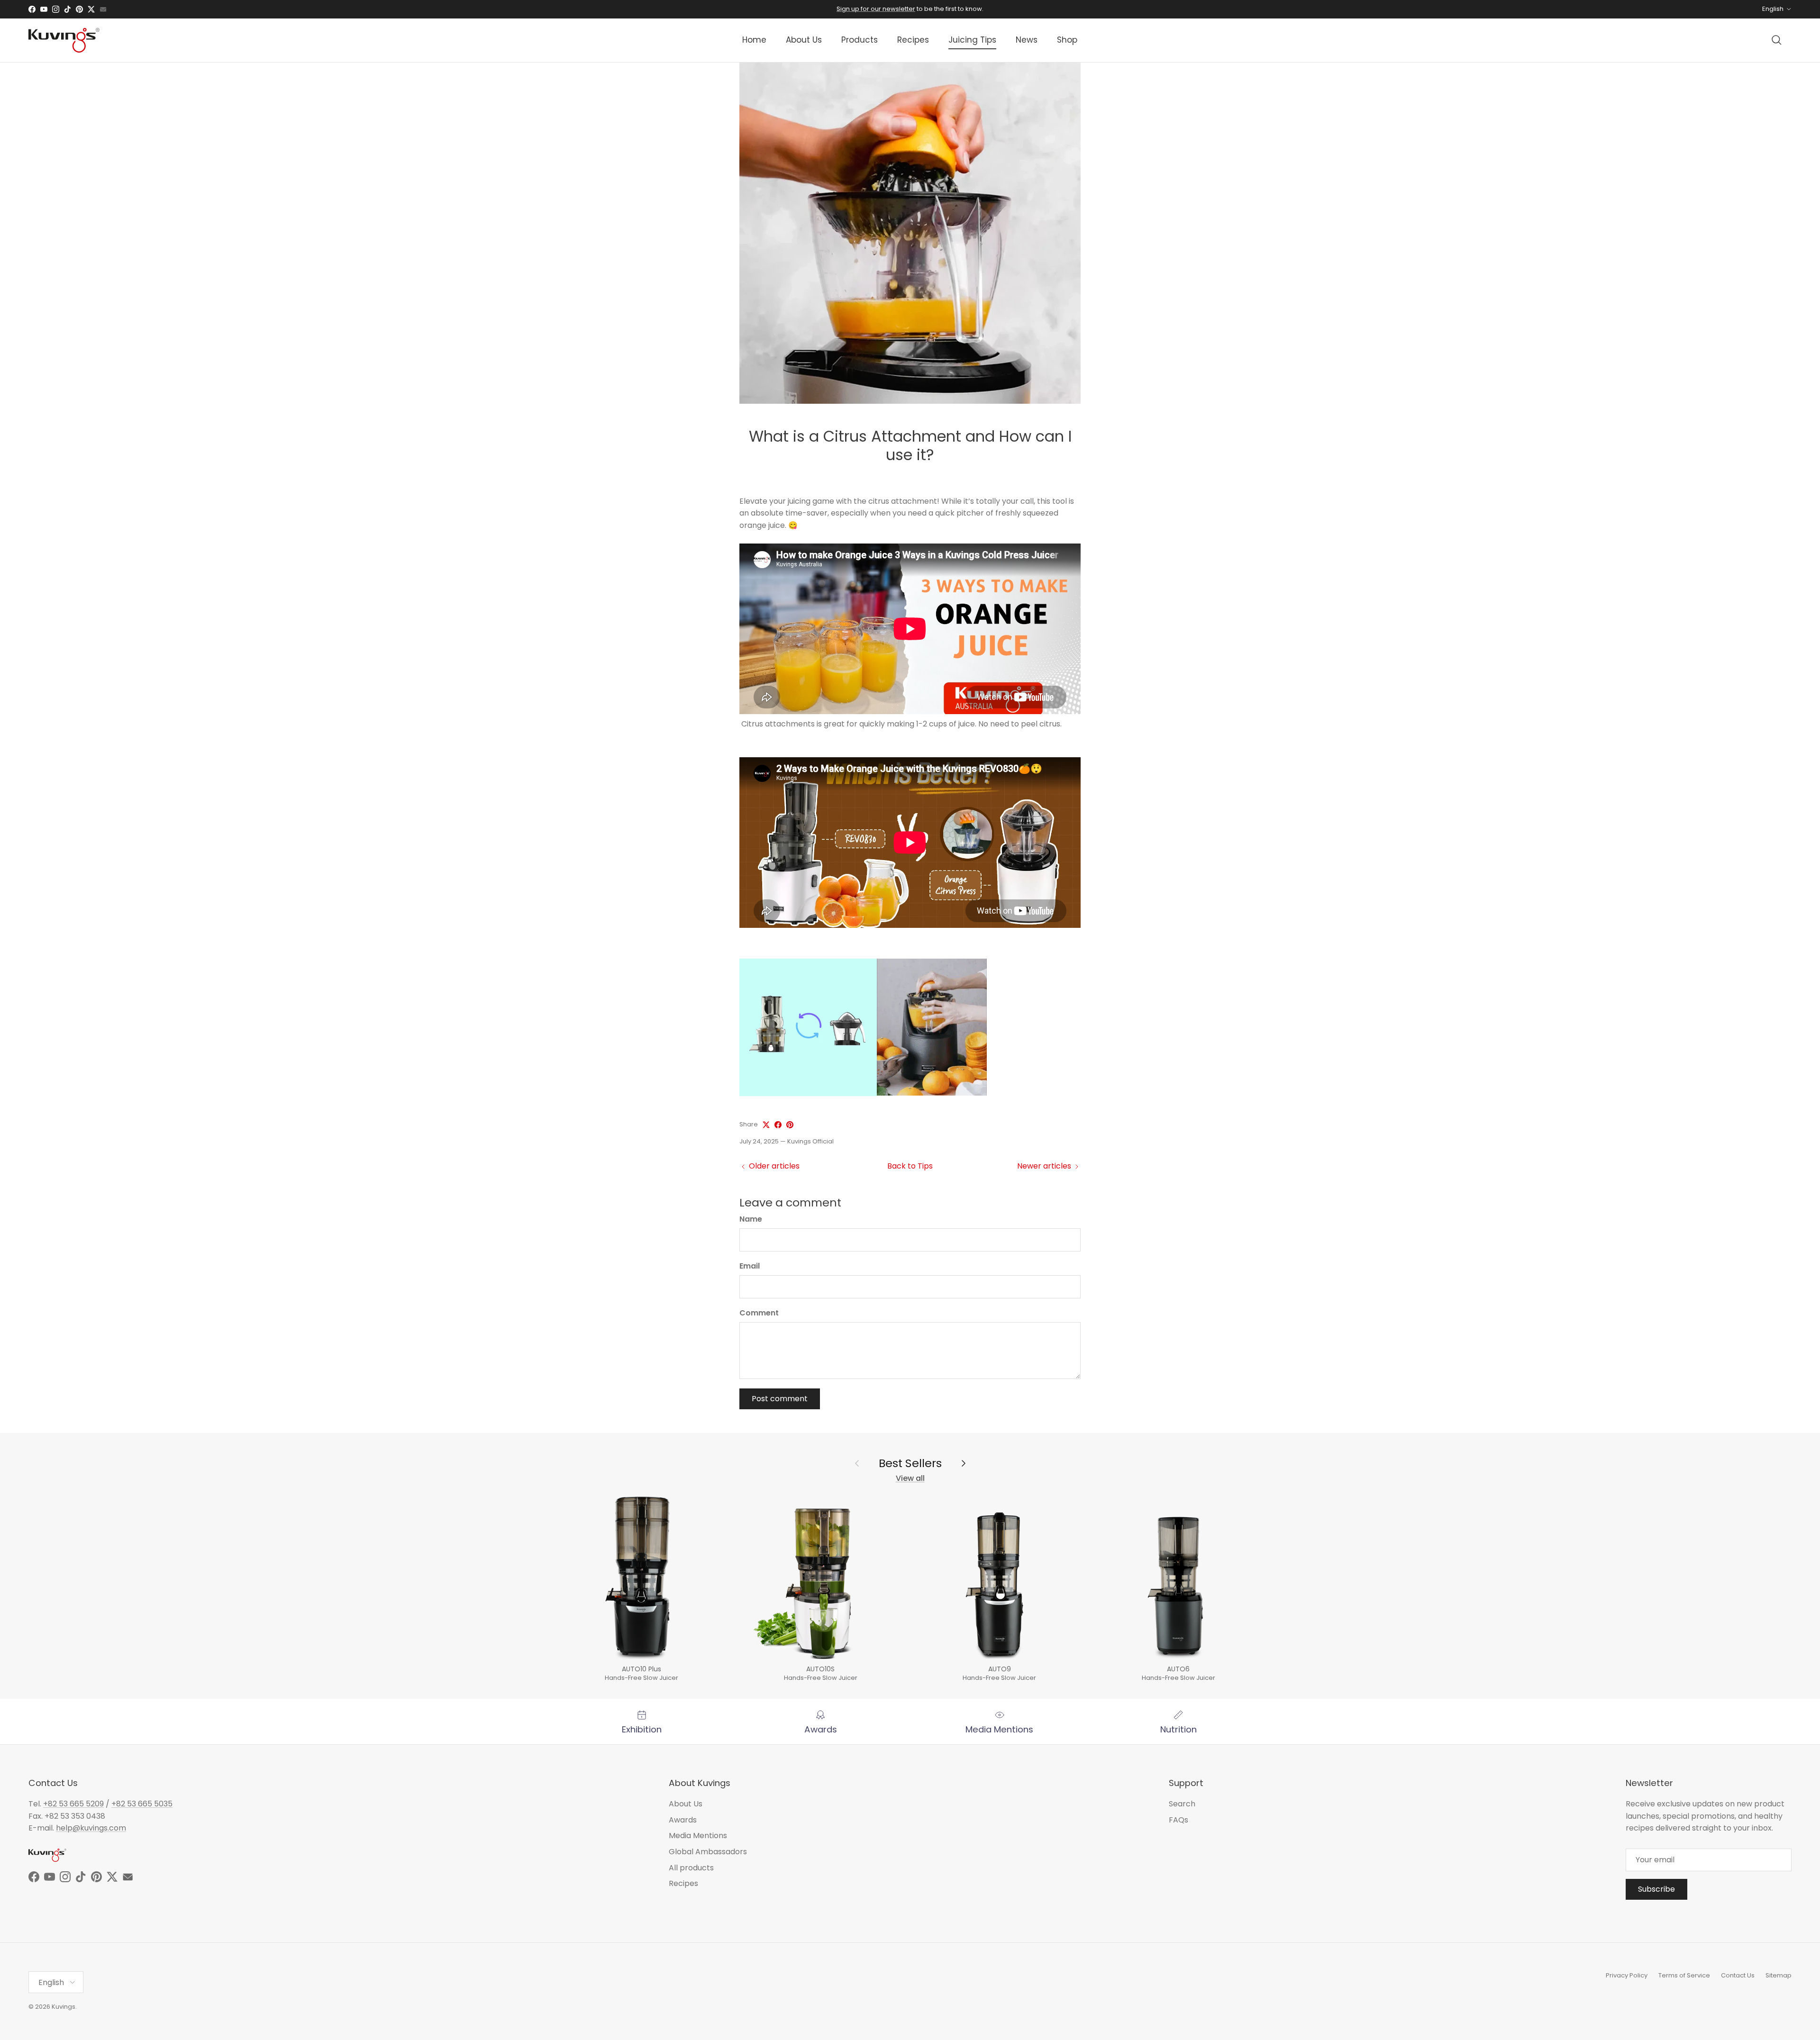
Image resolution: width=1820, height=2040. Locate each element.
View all (910, 1478)
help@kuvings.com (91, 1828)
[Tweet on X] (766, 1125)
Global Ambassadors (708, 1852)
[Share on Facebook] (778, 1125)
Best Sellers (910, 1463)
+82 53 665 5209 (73, 1804)
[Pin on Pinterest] (790, 1125)
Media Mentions (698, 1836)
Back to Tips (910, 1166)
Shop (1067, 40)
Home (754, 40)
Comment (759, 1313)
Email (750, 1266)
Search (1182, 1804)
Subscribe (1656, 1889)
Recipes (913, 40)
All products (691, 1868)
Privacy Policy (1627, 1975)
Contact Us (1738, 1975)
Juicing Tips (972, 40)
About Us (804, 40)
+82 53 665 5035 (142, 1804)
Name (751, 1219)
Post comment (780, 1399)
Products (860, 40)
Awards (683, 1820)
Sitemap (1779, 1975)
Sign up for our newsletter (876, 9)
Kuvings (64, 2007)
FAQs (1178, 1820)
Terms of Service (1684, 1975)
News (1027, 40)
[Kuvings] (64, 40)
